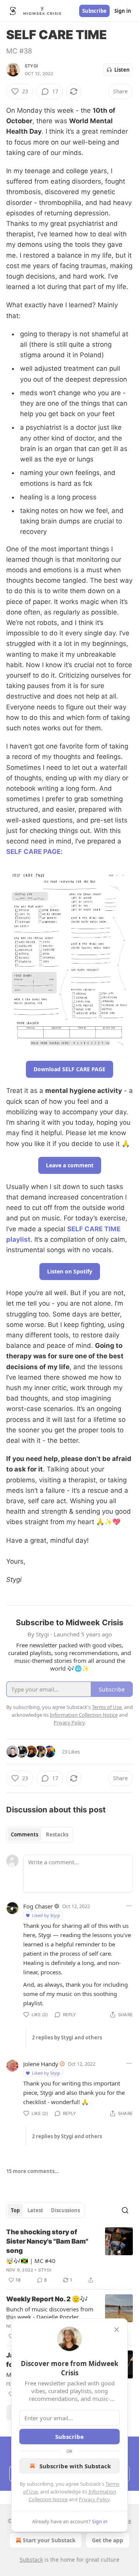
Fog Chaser (38, 1906)
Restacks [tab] (57, 1834)
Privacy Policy (94, 2499)
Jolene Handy (41, 2064)
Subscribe (94, 11)
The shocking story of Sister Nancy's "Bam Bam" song (47, 2241)
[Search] (125, 2210)
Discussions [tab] (65, 2210)
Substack (31, 2560)
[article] (69, 2256)
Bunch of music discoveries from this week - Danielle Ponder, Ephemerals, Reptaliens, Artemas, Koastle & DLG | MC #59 (51, 2313)
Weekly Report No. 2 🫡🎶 (47, 2299)
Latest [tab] (35, 2210)
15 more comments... (33, 2171)
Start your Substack (49, 2540)
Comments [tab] (25, 1834)
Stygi (31, 66)
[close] (117, 2330)
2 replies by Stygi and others (67, 2037)
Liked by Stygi (46, 1915)
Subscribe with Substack (75, 2466)
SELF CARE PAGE (33, 852)
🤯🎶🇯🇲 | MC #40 (31, 2261)
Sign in (123, 11)
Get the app (108, 2540)
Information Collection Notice (84, 1715)
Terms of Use (107, 1707)
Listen (122, 70)
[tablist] (40, 1834)
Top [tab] (15, 2210)
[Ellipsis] (129, 1906)
